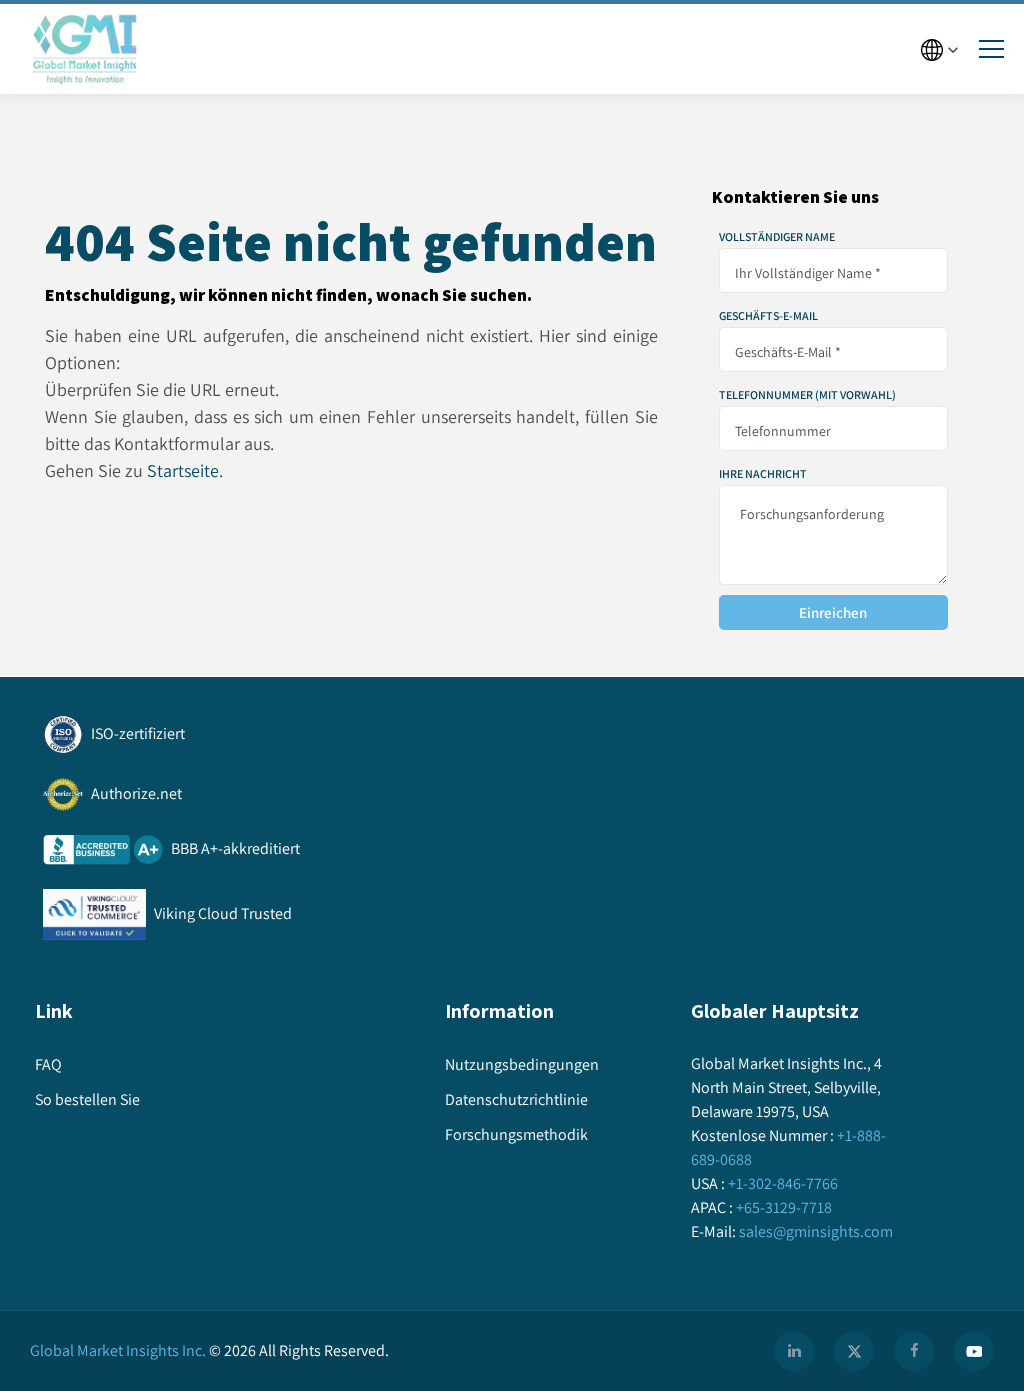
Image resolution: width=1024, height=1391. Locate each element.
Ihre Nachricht (763, 474)
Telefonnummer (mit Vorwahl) (807, 395)
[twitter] (854, 1351)
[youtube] (974, 1351)
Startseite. (185, 470)
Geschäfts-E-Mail (768, 316)
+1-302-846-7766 (783, 1183)
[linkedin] (794, 1351)
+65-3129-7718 (784, 1207)
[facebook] (914, 1351)
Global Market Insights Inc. (118, 1350)
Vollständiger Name (777, 237)
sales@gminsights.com (816, 1231)
